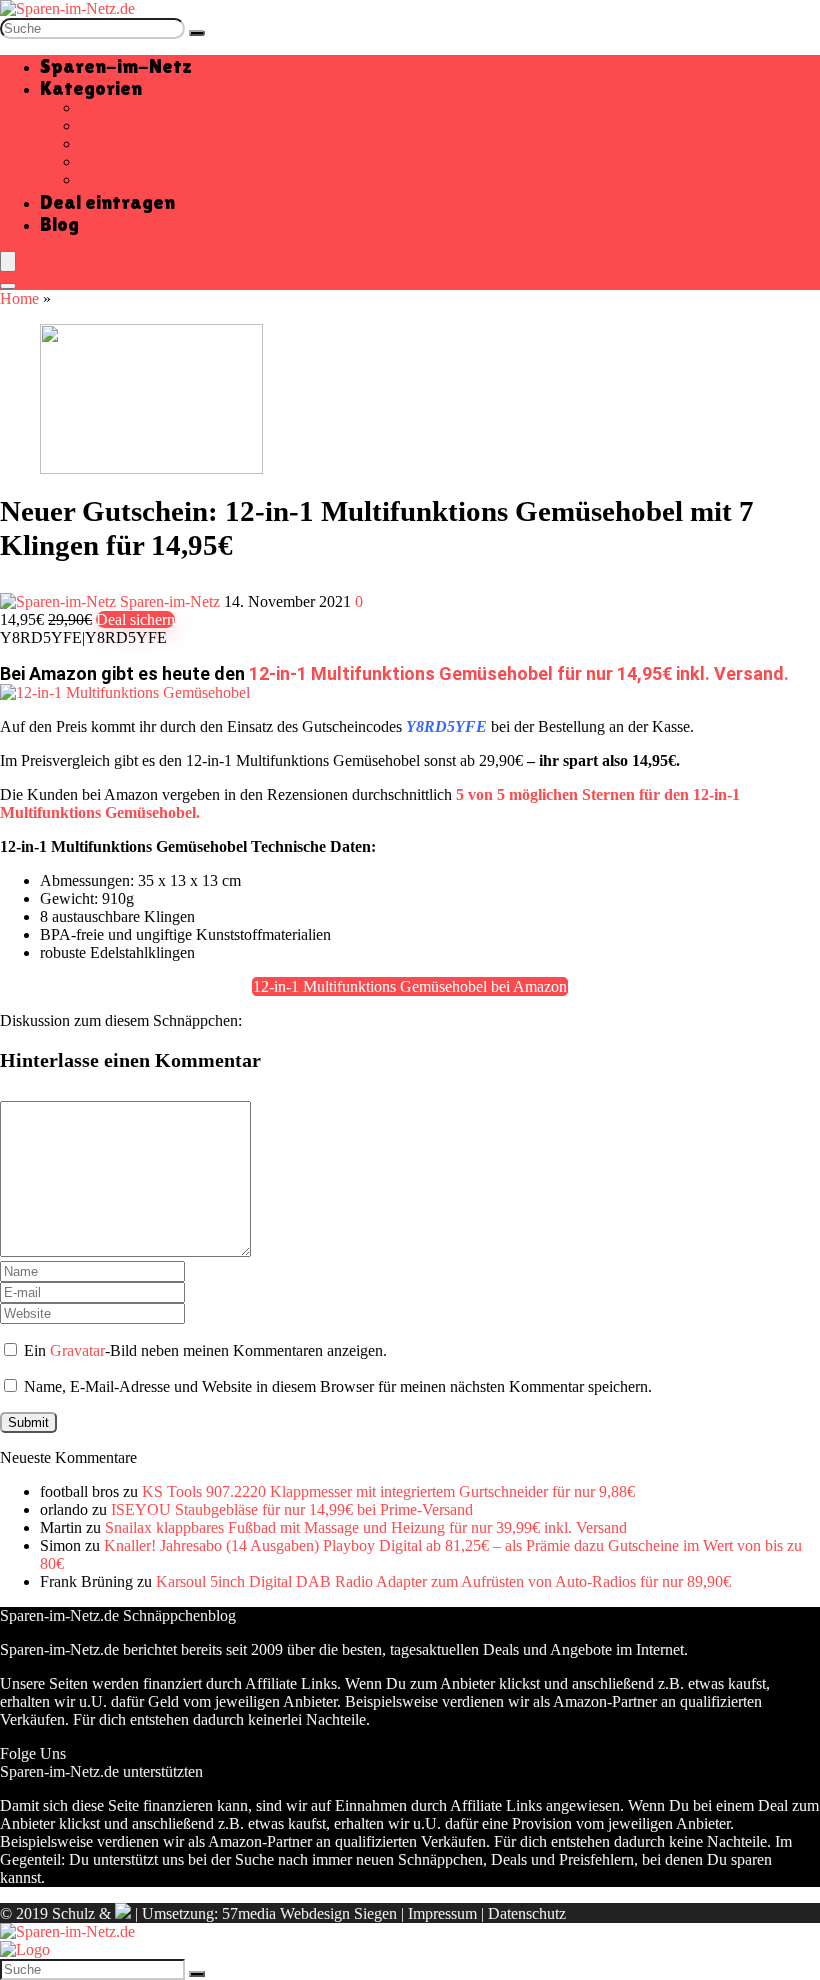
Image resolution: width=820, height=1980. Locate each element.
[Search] (8, 286)
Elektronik (113, 143)
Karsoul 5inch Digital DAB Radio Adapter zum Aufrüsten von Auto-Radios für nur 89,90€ (443, 1581)
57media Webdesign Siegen (309, 1913)
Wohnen (106, 179)
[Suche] (197, 33)
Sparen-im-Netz (116, 66)
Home (19, 298)
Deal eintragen (107, 202)
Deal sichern (135, 619)
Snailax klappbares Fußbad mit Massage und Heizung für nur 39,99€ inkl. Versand (366, 1527)
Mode (98, 161)
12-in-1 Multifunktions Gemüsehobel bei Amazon (410, 986)
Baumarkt (111, 107)
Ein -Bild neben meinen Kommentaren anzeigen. (205, 1350)
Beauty (102, 125)
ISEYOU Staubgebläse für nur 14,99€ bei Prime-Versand (292, 1509)
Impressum (442, 1913)
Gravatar (77, 1350)
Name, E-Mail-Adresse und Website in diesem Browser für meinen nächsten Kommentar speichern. (338, 1386)
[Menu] (8, 261)
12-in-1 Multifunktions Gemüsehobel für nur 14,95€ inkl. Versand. (519, 673)
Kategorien (91, 88)
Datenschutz (527, 1913)
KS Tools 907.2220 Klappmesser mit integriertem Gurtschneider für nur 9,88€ (388, 1491)
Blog (59, 224)
